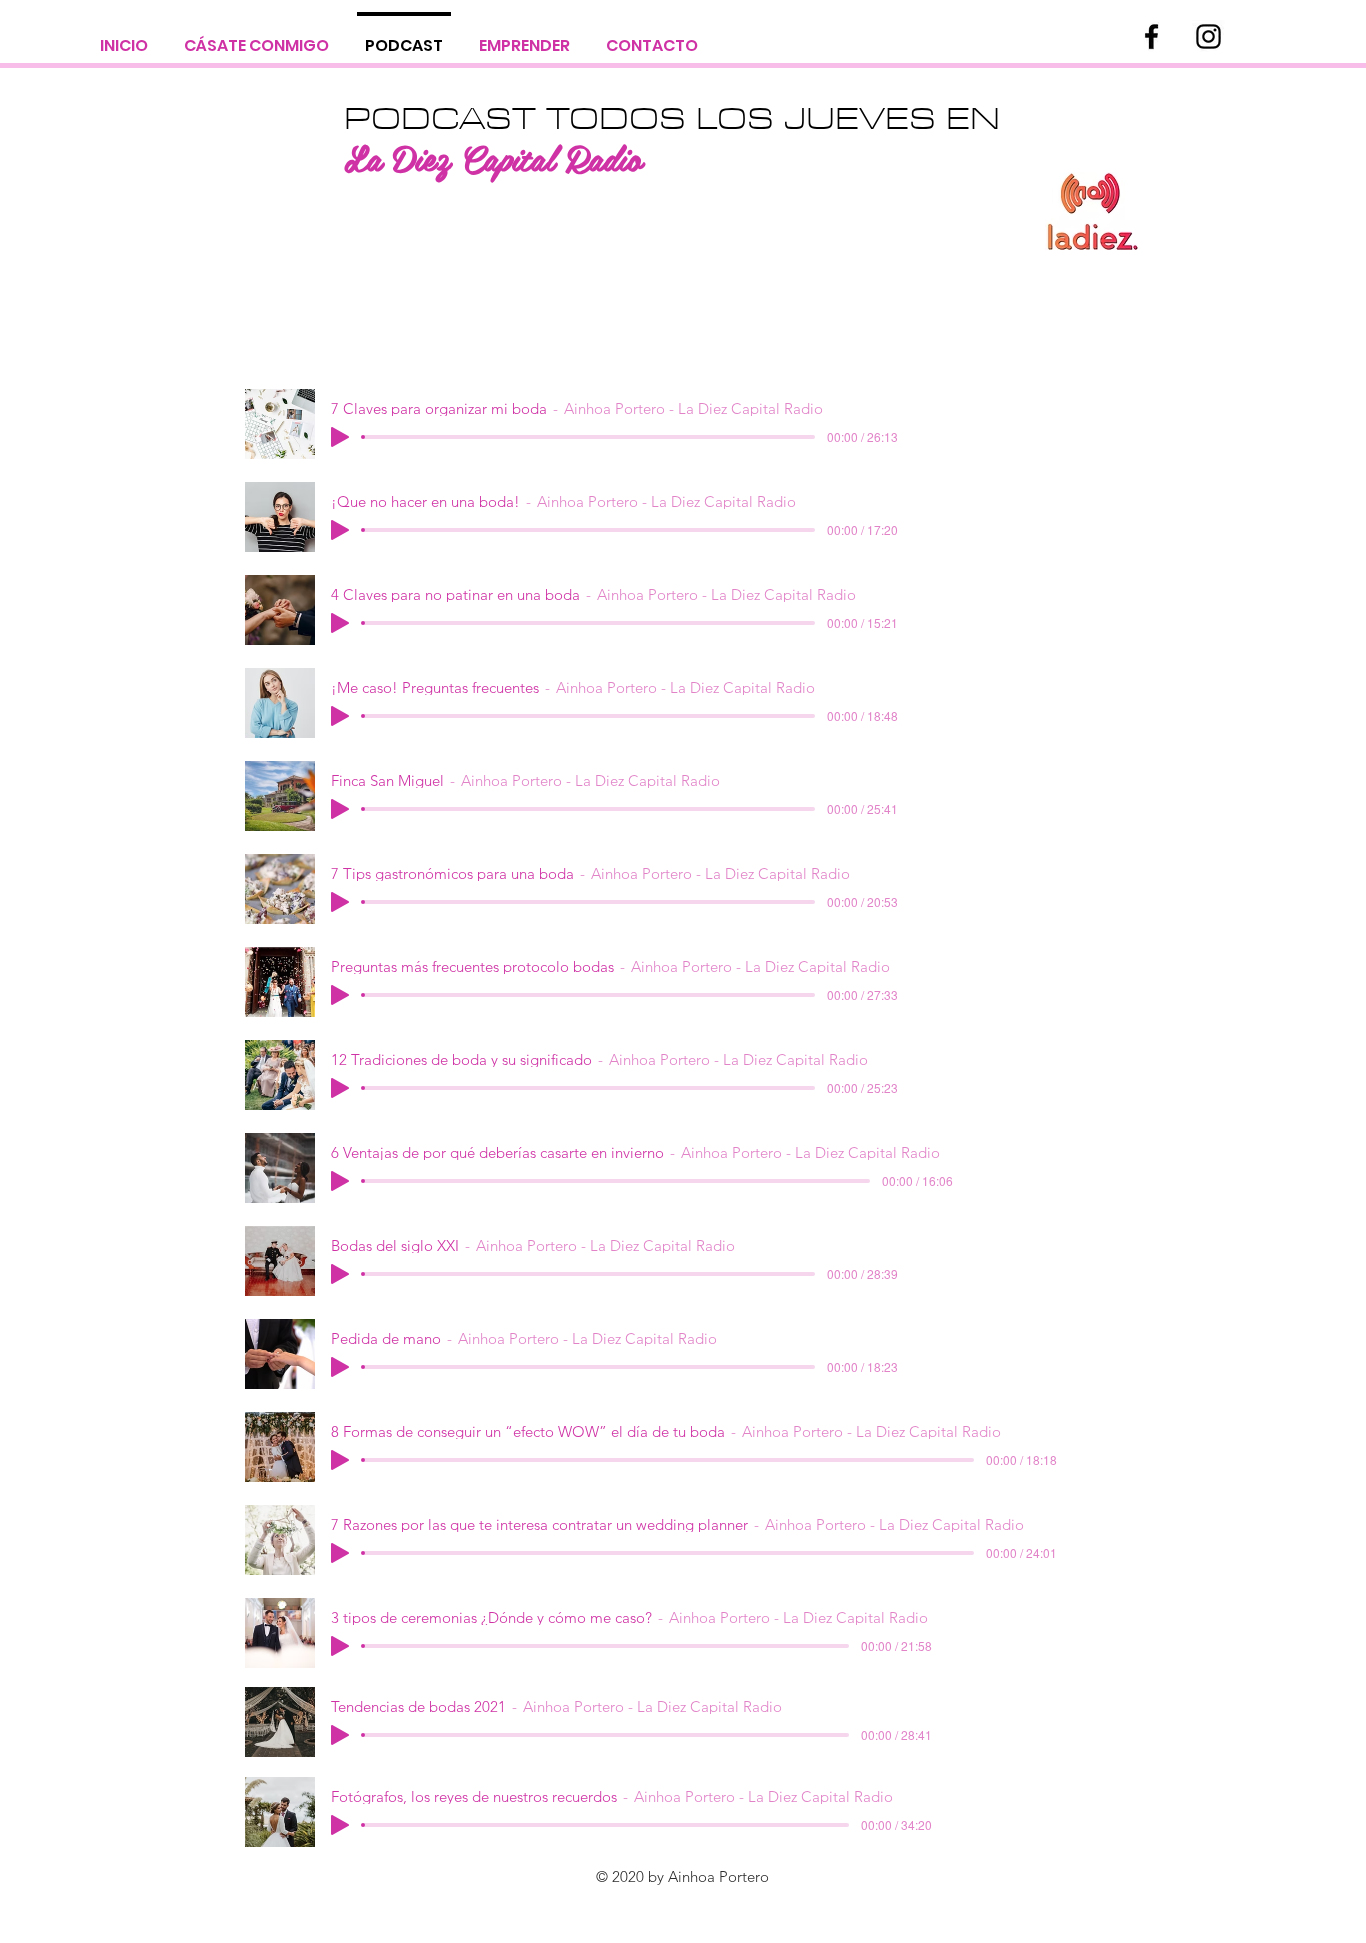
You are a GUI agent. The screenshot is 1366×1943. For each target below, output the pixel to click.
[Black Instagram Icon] (1208, 36)
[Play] (340, 437)
